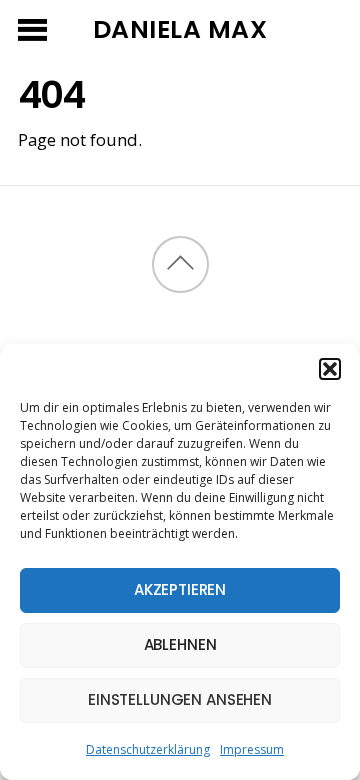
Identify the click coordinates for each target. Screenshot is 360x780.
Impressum (252, 749)
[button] (330, 369)
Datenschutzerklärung (148, 749)
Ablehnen (180, 644)
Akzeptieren (180, 589)
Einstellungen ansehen (180, 699)
